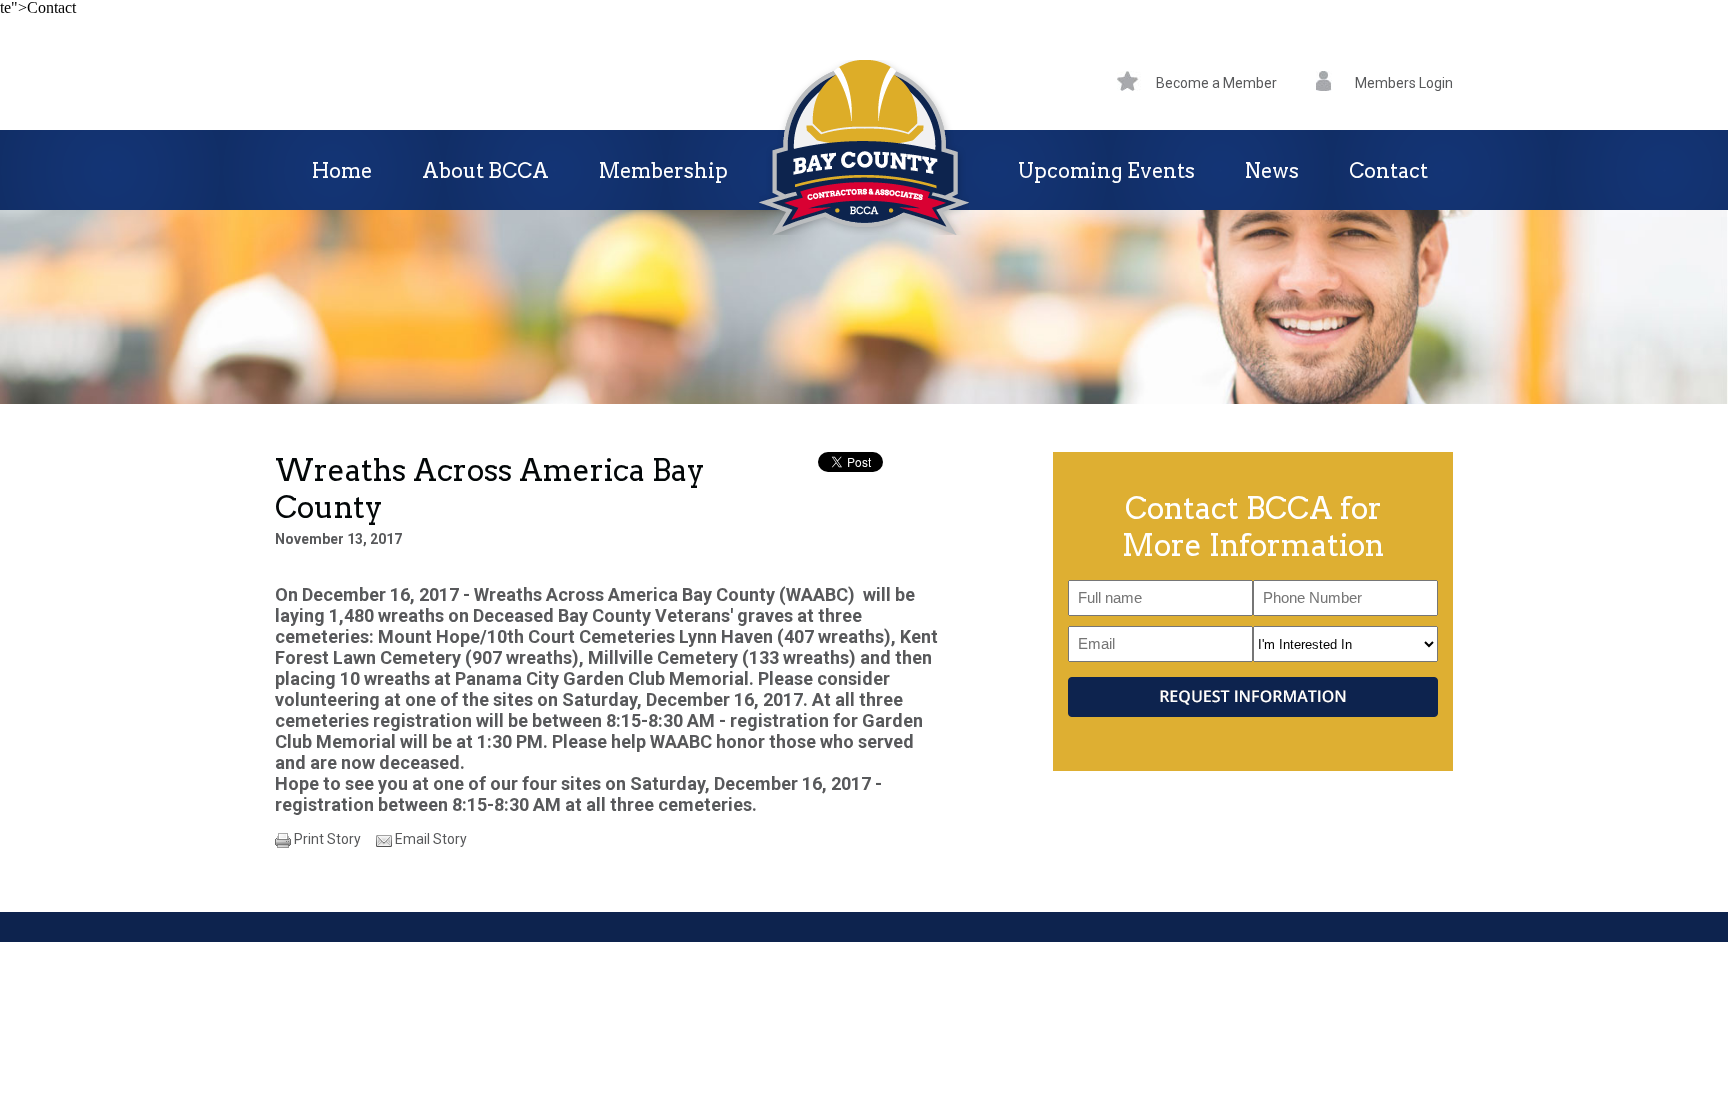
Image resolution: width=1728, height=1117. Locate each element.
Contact (1388, 171)
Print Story (327, 839)
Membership (663, 171)
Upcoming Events (1106, 171)
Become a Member (1216, 83)
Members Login (1404, 83)
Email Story (431, 839)
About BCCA (485, 171)
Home (342, 171)
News (1272, 171)
